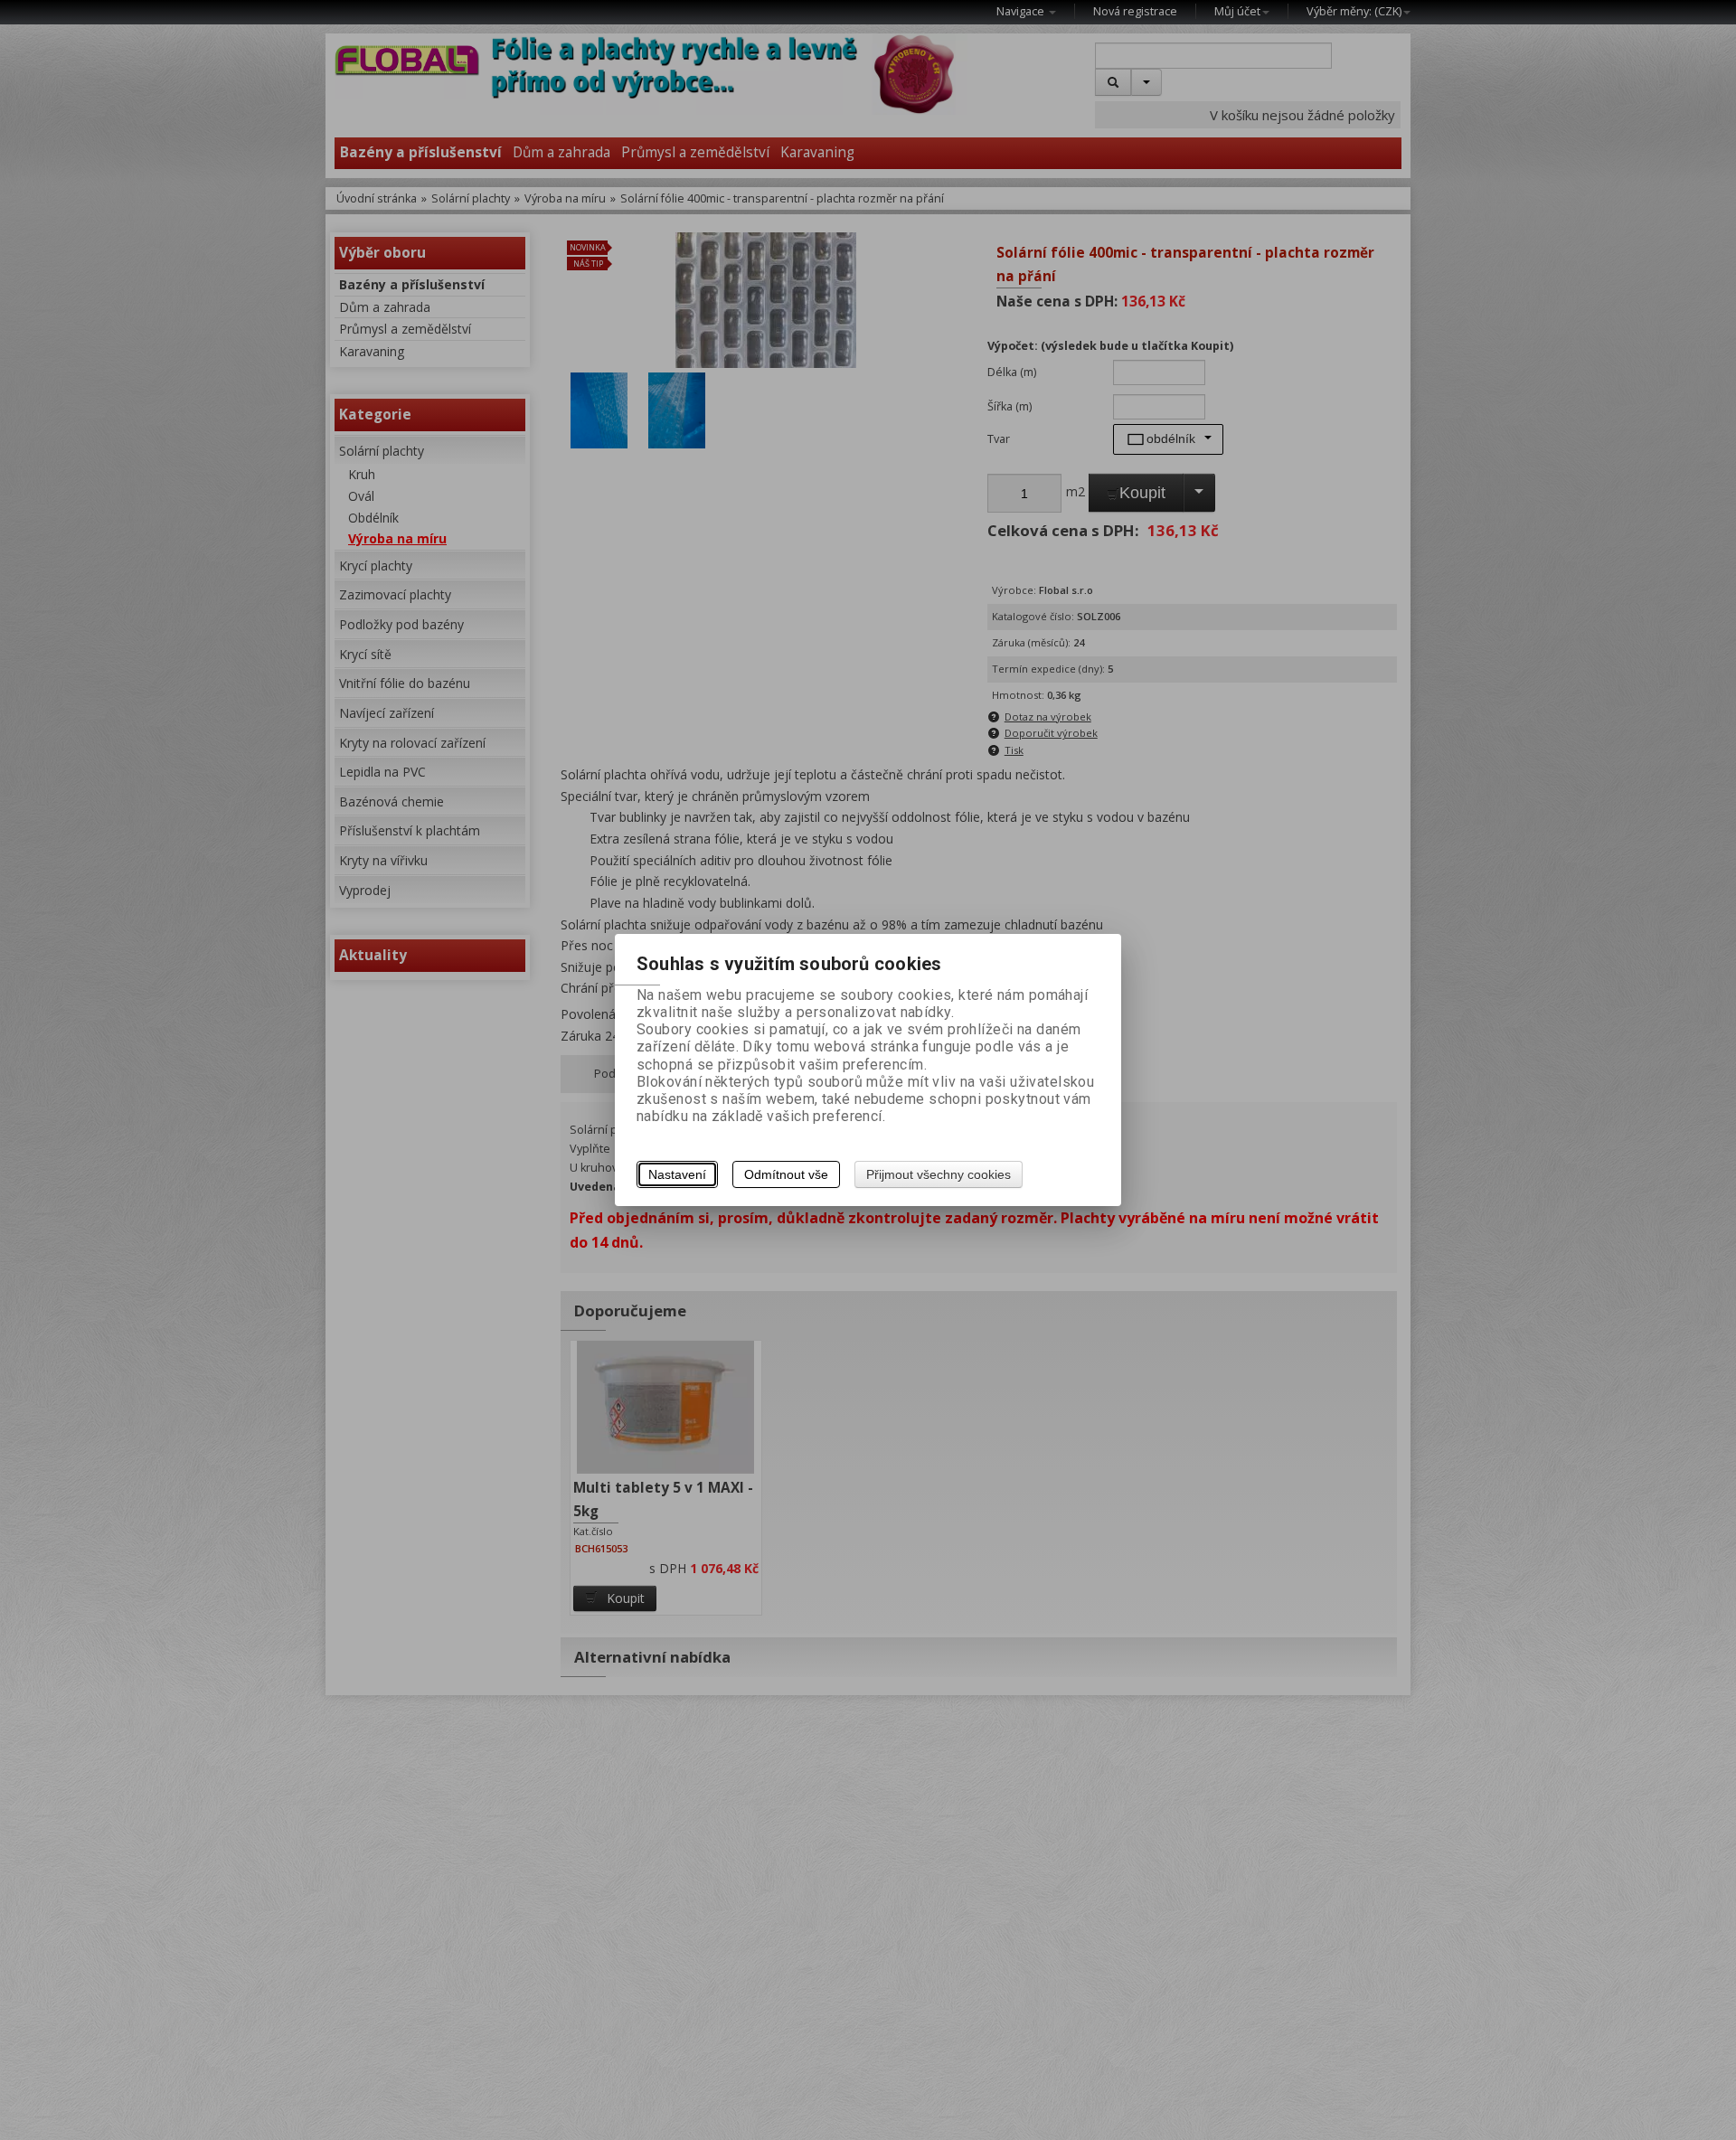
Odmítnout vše (786, 1174)
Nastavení (677, 1174)
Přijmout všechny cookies (939, 1174)
